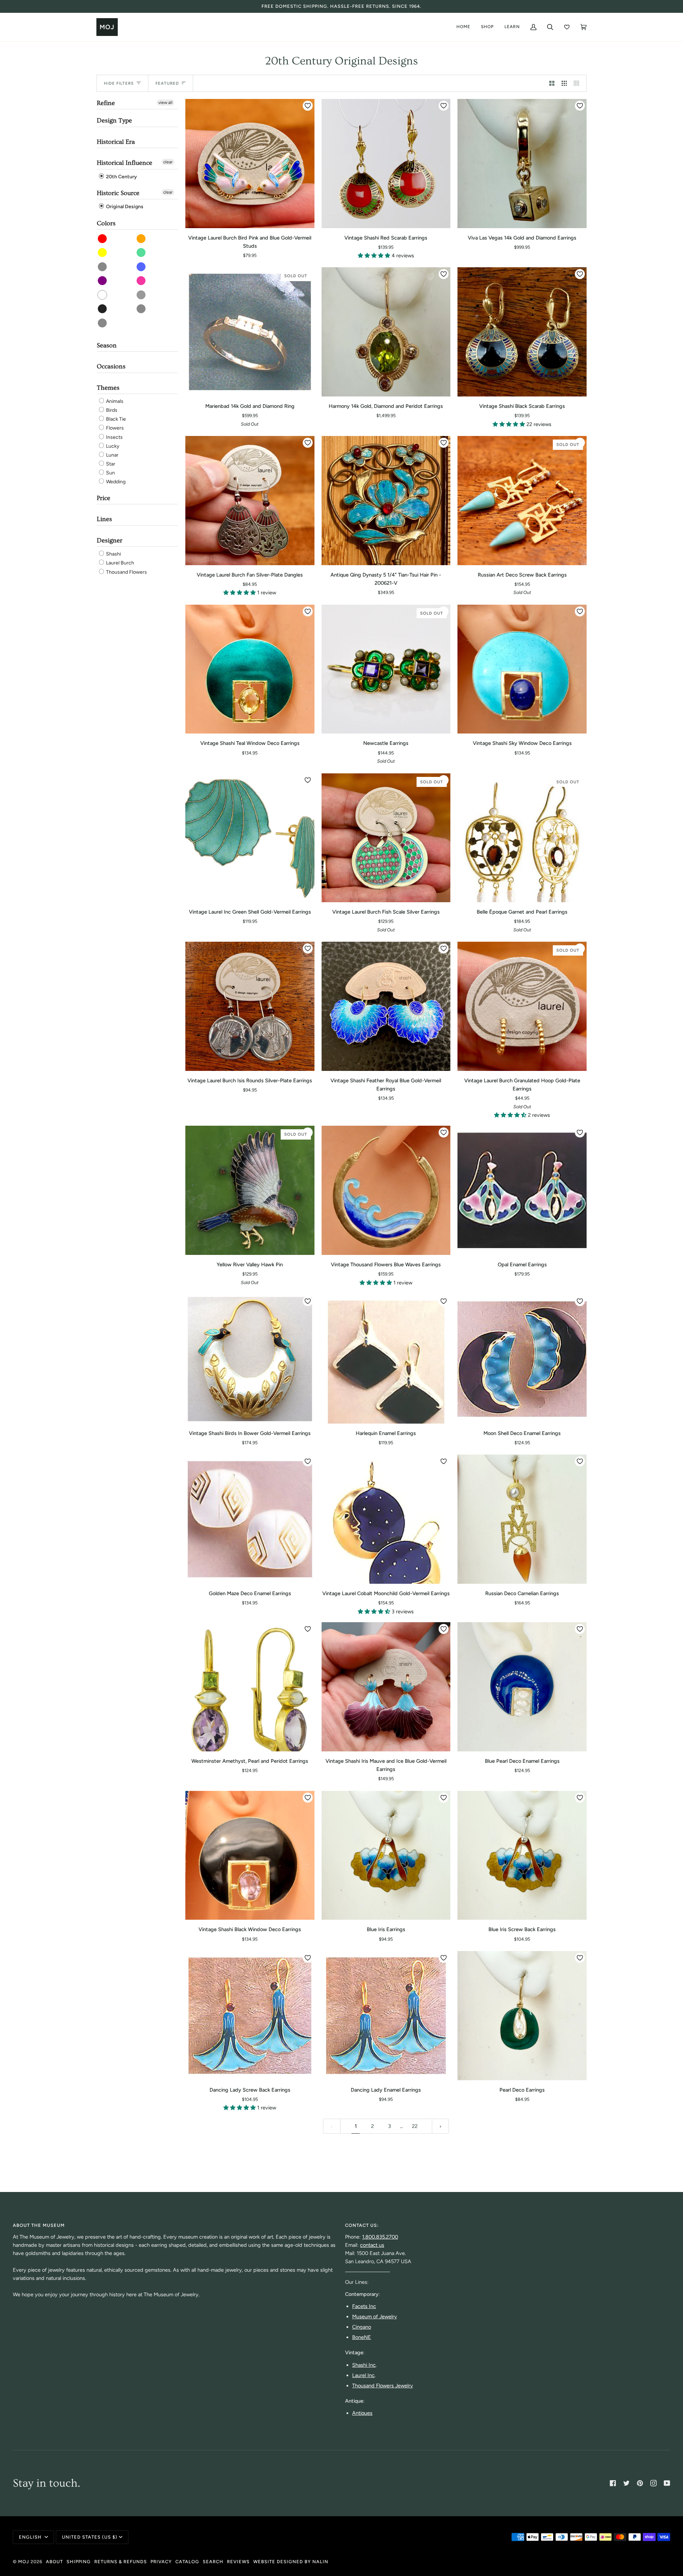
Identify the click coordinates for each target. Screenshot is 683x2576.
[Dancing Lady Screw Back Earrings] (250, 2016)
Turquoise (103, 267)
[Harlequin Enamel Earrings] (386, 1359)
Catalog (187, 2562)
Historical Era (116, 142)
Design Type (114, 120)
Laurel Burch (120, 563)
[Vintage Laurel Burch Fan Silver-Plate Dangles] (250, 501)
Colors (106, 223)
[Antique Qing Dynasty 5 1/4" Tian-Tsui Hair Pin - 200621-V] (386, 501)
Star (110, 464)
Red (103, 239)
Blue (141, 267)
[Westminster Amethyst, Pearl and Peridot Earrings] (250, 1687)
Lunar (112, 455)
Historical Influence (125, 163)
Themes (108, 388)
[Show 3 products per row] (564, 83)
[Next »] (441, 2126)
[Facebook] (613, 2483)
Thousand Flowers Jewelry (383, 2386)
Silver (103, 323)
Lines (104, 519)
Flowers (114, 428)
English (31, 2537)
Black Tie (115, 419)
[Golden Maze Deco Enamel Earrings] (250, 1519)
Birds (111, 410)
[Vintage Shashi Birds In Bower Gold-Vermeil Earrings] (250, 1359)
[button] (375, 256)
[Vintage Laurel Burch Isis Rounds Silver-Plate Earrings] (250, 1006)
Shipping (79, 2562)
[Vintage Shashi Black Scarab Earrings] (522, 332)
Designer (110, 540)
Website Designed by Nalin (291, 2562)
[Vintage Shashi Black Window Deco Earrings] (250, 1855)
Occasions (111, 366)
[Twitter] (626, 2483)
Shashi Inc (364, 2365)
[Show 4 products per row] (578, 83)
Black (103, 309)
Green (141, 253)
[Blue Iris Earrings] (386, 1855)
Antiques (362, 2413)
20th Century (121, 177)
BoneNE (362, 2337)
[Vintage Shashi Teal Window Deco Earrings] (250, 669)
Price (104, 498)
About (54, 2562)
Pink (141, 281)
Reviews (238, 2562)
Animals (114, 401)
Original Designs (124, 207)
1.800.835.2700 (380, 2237)
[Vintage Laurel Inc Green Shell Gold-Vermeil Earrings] (250, 838)
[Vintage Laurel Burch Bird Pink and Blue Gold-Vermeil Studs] (250, 164)
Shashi (113, 554)
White (103, 295)
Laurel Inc (363, 2375)
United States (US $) (90, 2537)
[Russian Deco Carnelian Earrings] (522, 1519)
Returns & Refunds (121, 2562)
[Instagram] (653, 2483)
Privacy (161, 2562)
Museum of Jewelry (375, 2317)
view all (165, 102)
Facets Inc (364, 2306)
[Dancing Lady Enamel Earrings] (386, 2016)
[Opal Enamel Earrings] (522, 1190)
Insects (114, 437)
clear (168, 162)
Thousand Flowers (126, 572)
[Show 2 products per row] (552, 83)
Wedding (115, 482)
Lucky (112, 446)
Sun (110, 473)
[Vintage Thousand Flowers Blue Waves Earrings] (386, 1190)
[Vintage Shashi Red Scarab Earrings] (386, 164)
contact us (372, 2245)
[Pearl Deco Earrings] (522, 2016)
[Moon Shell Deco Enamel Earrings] (522, 1359)
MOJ (24, 2562)
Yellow (103, 253)
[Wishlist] (567, 27)
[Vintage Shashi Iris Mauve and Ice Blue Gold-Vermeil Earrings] (386, 1687)
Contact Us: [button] (362, 2225)
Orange (141, 239)
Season (107, 345)
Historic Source (118, 193)
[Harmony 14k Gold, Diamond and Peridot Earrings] (386, 332)
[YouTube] (667, 2483)
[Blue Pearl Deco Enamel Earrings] (522, 1687)
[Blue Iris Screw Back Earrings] (522, 1855)
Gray (141, 295)
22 (415, 2126)
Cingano (362, 2327)
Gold (141, 309)
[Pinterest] (640, 2483)
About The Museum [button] (39, 2225)
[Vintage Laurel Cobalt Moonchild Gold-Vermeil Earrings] (386, 1519)
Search (213, 2562)
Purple (103, 281)
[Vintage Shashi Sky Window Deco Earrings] (522, 669)
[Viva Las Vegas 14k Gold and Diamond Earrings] (522, 164)
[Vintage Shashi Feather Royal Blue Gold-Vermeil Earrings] (386, 1006)
